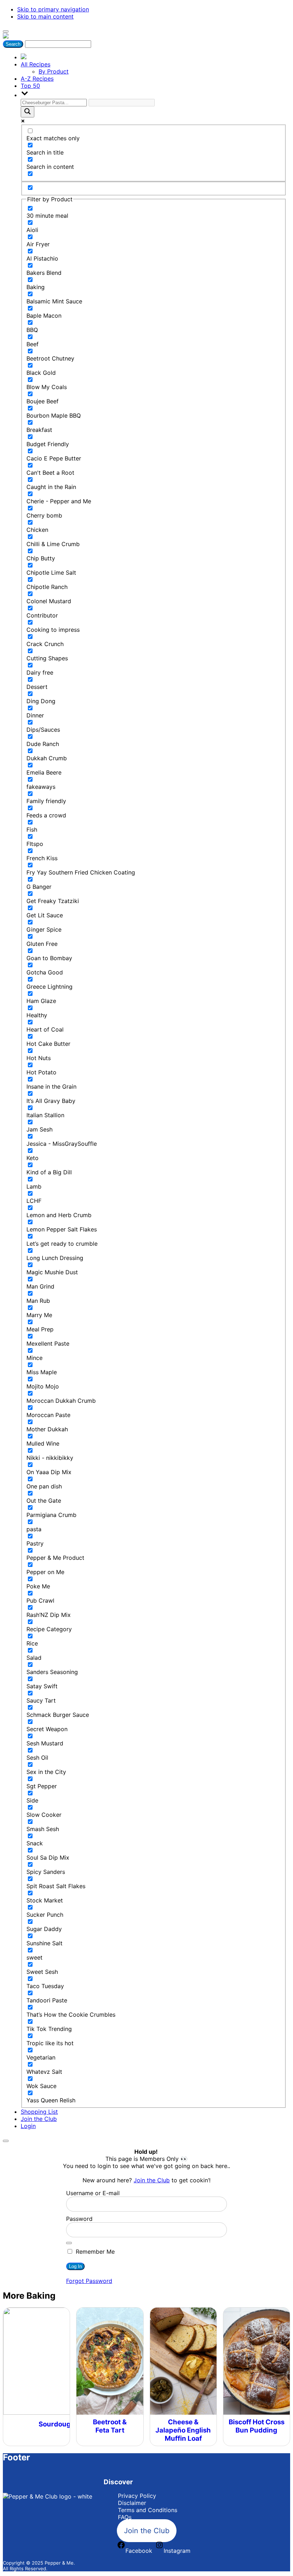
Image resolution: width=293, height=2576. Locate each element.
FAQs (125, 2517)
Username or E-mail (93, 2193)
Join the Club (39, 2119)
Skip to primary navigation (53, 9)
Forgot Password (89, 2281)
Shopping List (39, 2112)
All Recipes (36, 64)
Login (28, 2126)
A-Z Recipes (37, 79)
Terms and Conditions (148, 2510)
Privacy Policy (137, 2496)
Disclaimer (132, 2503)
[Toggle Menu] (6, 31)
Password (79, 2219)
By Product (54, 71)
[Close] (6, 2141)
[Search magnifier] (28, 112)
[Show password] (69, 2243)
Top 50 (30, 86)
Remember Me (94, 2252)
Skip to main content (45, 16)
